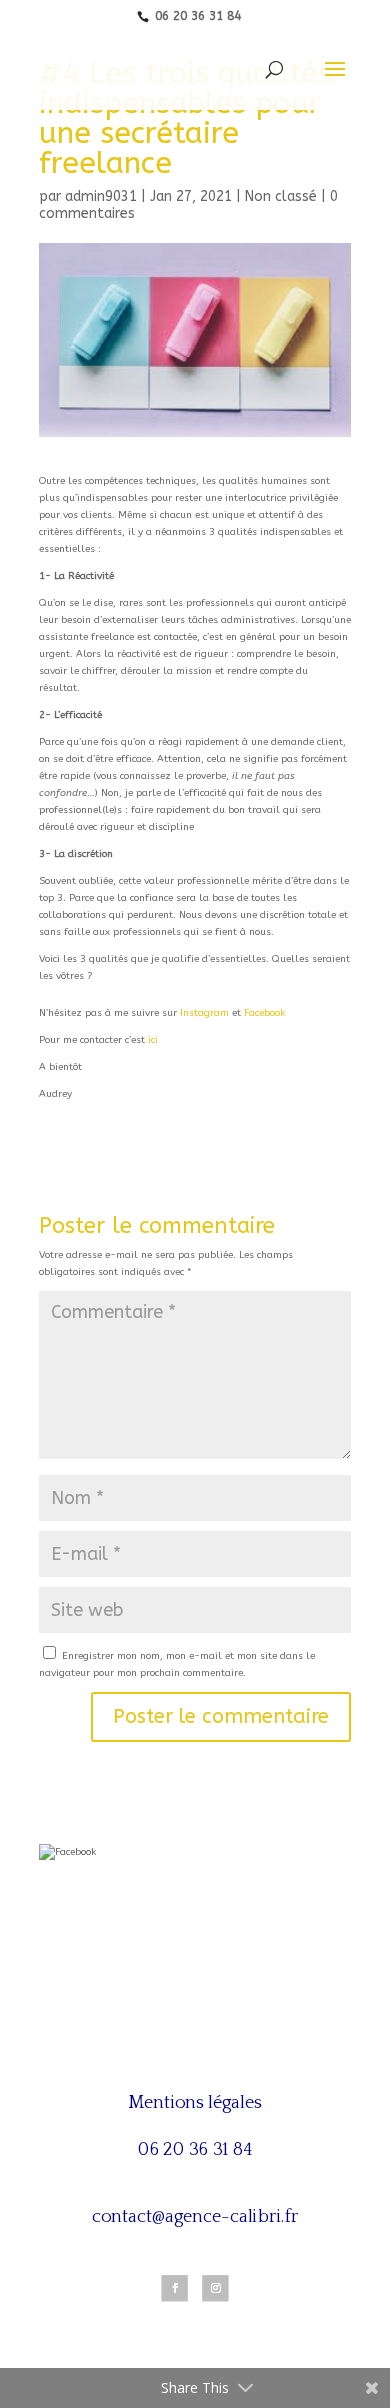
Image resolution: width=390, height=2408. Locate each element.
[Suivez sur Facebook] (174, 2288)
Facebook (264, 1013)
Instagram (204, 1013)
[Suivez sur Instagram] (215, 2288)
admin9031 (101, 196)
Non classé (281, 196)
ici (153, 1040)
